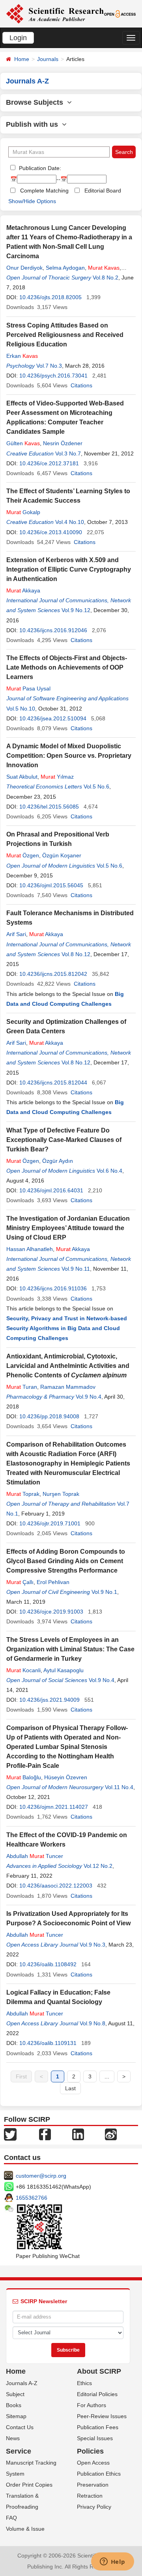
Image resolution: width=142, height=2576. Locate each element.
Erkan (22, 356)
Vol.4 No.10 (70, 522)
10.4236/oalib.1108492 (48, 1964)
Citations (81, 385)
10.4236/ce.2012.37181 (49, 463)
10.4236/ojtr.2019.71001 (50, 1523)
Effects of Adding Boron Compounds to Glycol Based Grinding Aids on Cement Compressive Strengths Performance (66, 1561)
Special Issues (95, 2438)
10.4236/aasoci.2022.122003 (56, 1886)
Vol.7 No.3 (49, 366)
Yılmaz (57, 777)
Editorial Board (103, 191)
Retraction (90, 2496)
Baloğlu (24, 1777)
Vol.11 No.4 (119, 1787)
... (107, 2076)
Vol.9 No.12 (76, 610)
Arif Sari (16, 934)
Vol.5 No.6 (96, 786)
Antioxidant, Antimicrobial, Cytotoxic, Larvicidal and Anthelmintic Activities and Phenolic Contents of (68, 1366)
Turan (22, 1387)
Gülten (23, 443)
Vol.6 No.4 (109, 1171)
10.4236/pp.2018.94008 (49, 1416)
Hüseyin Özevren (66, 1777)
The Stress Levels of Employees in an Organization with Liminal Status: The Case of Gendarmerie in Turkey (70, 1649)
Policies (90, 2451)
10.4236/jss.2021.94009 (50, 1700)
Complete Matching (44, 191)
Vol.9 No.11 (76, 1269)
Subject (15, 2394)
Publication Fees (98, 2427)
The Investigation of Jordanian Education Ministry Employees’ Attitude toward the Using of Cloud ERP (68, 1228)
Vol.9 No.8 (92, 2023)
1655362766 (32, 2198)
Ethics (84, 2383)
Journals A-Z (22, 2383)
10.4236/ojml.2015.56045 (51, 885)
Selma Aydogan (65, 268)
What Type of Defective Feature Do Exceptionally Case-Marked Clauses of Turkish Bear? (64, 1140)
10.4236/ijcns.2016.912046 (53, 630)
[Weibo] (111, 2134)
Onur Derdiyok (24, 268)
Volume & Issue (25, 2529)
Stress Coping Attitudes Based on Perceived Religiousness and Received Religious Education (65, 335)
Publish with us (34, 124)
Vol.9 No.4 (89, 1397)
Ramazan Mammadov (68, 1387)
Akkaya (23, 590)
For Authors (92, 2405)
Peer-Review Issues (102, 2416)
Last (70, 2088)
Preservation (93, 2485)
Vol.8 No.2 (106, 278)
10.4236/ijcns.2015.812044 (53, 1083)
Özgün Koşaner (62, 855)
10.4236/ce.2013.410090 (51, 532)
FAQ (11, 2518)
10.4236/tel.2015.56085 (49, 807)
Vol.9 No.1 (104, 1592)
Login (18, 38)
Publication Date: (39, 168)
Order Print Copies (29, 2485)
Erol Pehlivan (53, 1582)
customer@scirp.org (41, 2176)
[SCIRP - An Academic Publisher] (55, 13)
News (13, 2438)
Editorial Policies (97, 2394)
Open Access (93, 2463)
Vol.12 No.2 (98, 1866)
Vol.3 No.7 (68, 453)
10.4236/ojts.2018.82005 (50, 297)
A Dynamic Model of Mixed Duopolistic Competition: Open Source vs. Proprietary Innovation (69, 756)
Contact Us (20, 2427)
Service (19, 2451)
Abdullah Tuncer (35, 1856)
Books (14, 2405)
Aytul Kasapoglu (64, 1670)
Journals (48, 59)
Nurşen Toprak (61, 1494)
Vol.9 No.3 (92, 1945)
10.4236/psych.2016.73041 (53, 376)
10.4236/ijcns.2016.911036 (53, 1288)
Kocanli (23, 1670)
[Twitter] (10, 2134)
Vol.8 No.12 (76, 954)
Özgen (23, 855)
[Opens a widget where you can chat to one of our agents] (112, 2562)
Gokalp (23, 512)
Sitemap (16, 2416)
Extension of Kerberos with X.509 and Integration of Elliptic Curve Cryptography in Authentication (69, 569)
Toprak (23, 1494)
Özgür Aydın (58, 1161)
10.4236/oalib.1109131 (48, 2043)
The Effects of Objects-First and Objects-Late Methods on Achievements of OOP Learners (67, 667)
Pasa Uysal (28, 688)
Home (22, 59)
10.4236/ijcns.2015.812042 (53, 974)
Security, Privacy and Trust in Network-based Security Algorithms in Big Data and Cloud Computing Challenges (67, 1328)
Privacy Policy (94, 2507)
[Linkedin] (78, 2134)
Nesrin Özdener (63, 443)
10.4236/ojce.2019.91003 (51, 1612)
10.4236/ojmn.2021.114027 (54, 1807)
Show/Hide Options (32, 201)
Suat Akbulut (22, 777)
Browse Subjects (36, 102)
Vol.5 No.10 (21, 709)
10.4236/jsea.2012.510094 (53, 718)
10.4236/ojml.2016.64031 (51, 1190)
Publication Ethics (99, 2474)
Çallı (20, 1582)
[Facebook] (45, 2134)
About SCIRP (99, 2371)
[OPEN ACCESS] (120, 13)
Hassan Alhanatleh (30, 1249)
